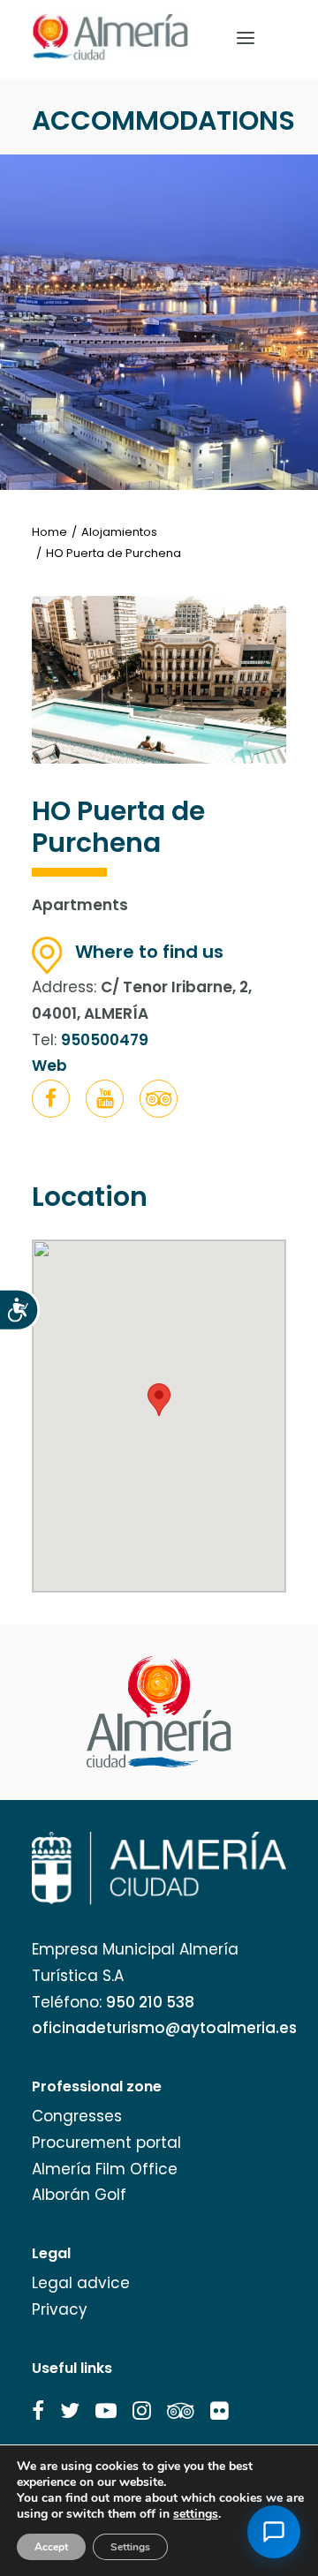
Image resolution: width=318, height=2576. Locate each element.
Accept (51, 2547)
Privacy (60, 2309)
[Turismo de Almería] (110, 38)
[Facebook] (51, 1102)
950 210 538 (150, 2002)
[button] (51, 1099)
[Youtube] (105, 1102)
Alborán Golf (79, 2195)
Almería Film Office (105, 2169)
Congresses (77, 2116)
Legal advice (81, 2283)
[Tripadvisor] (159, 1102)
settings (196, 2514)
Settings (130, 2547)
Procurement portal (106, 2143)
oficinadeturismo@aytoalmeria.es (164, 2028)
